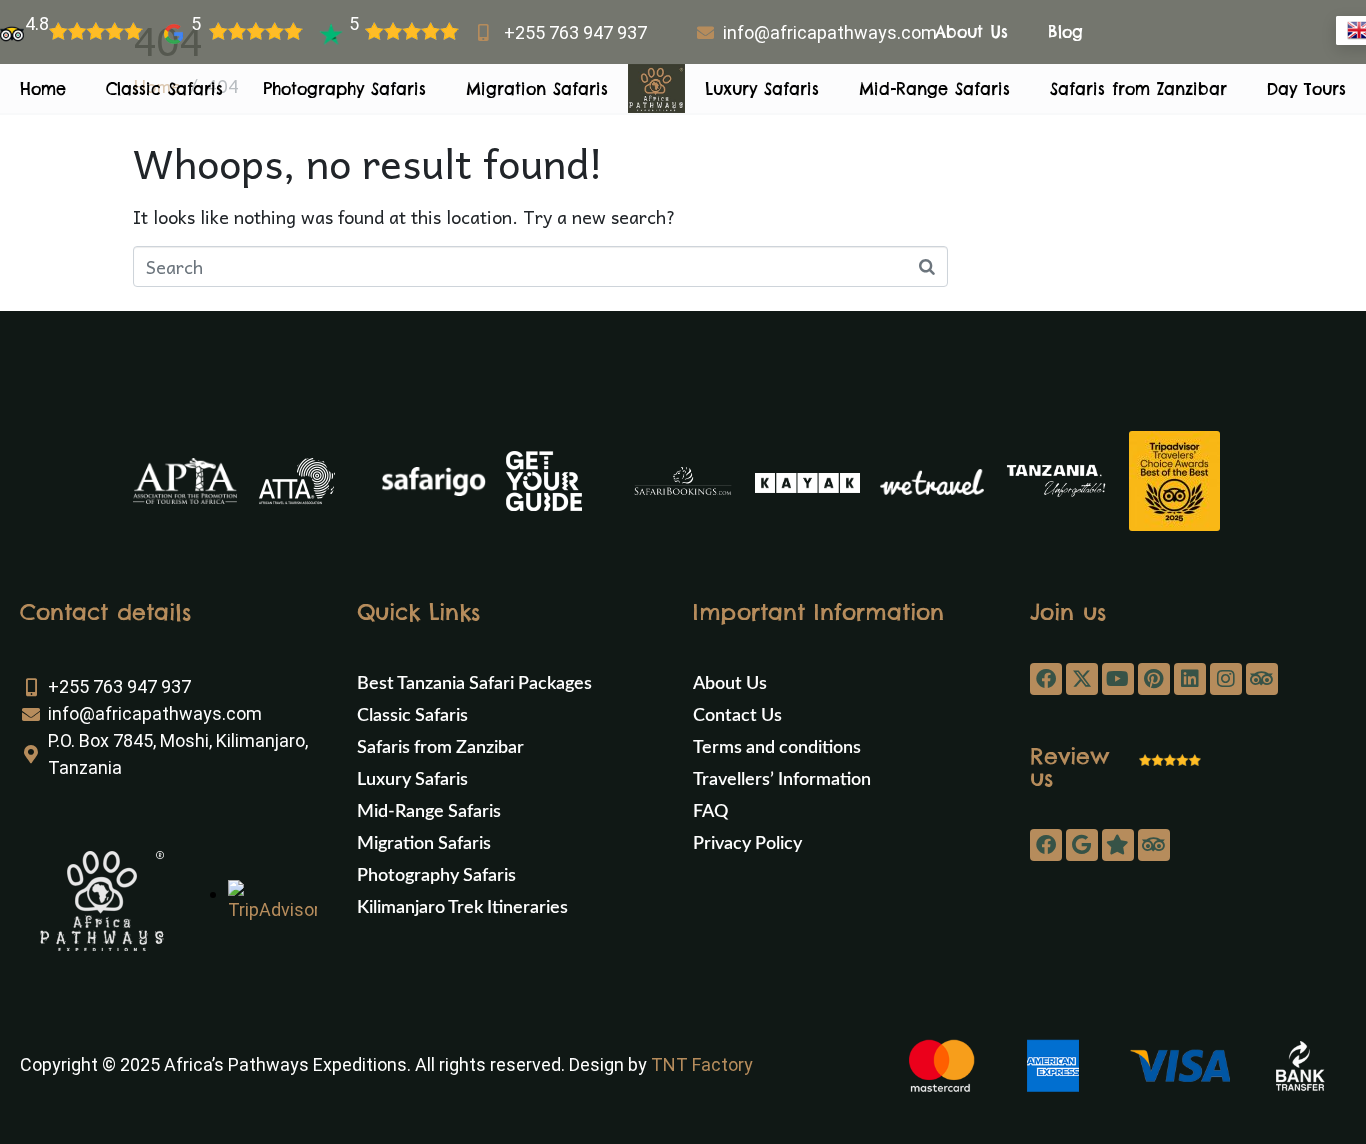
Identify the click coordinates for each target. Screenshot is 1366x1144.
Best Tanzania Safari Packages (474, 684)
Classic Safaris (164, 89)
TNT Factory (702, 1064)
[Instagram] (1226, 679)
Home (43, 89)
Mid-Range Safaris (934, 89)
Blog (1065, 32)
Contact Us (737, 716)
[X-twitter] (1082, 679)
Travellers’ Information (782, 780)
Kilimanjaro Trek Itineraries (462, 908)
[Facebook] (1046, 679)
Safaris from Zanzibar (1138, 89)
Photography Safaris (344, 89)
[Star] (1118, 845)
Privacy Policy (747, 844)
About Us (971, 32)
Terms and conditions (777, 748)
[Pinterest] (1154, 679)
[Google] (1082, 845)
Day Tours (1306, 89)
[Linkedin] (1190, 679)
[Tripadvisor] (1262, 679)
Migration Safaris (537, 89)
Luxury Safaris (762, 89)
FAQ (710, 812)
